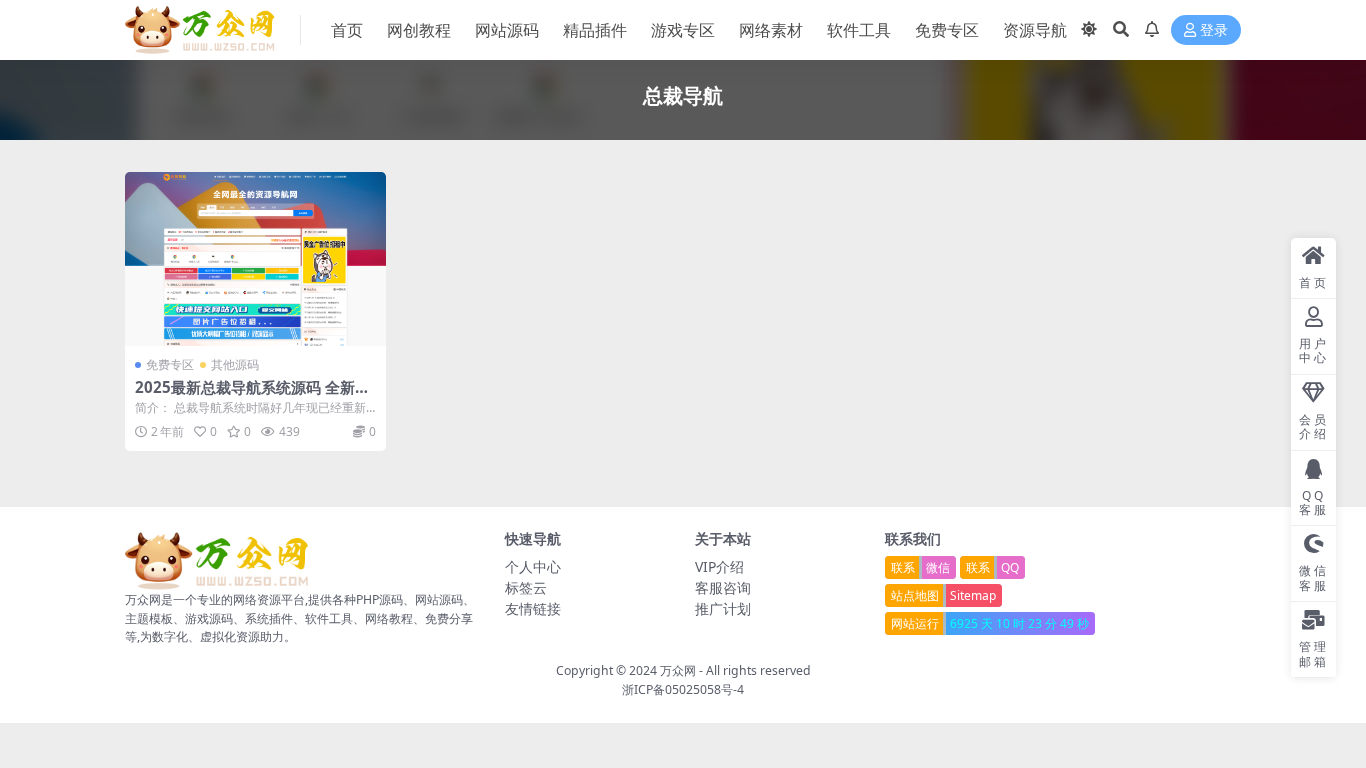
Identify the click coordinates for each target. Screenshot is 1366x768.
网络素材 (771, 30)
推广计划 (723, 608)
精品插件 (595, 30)
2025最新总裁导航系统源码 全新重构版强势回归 (252, 396)
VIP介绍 (719, 566)
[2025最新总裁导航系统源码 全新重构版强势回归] (255, 259)
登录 (1214, 30)
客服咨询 (723, 587)
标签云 (526, 587)
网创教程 (419, 30)
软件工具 (859, 30)
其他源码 (235, 364)
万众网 (678, 670)
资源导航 (1035, 30)
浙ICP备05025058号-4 (683, 689)
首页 (347, 30)
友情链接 (533, 608)
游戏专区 (683, 30)
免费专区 (947, 30)
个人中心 (533, 566)
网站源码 (507, 30)
